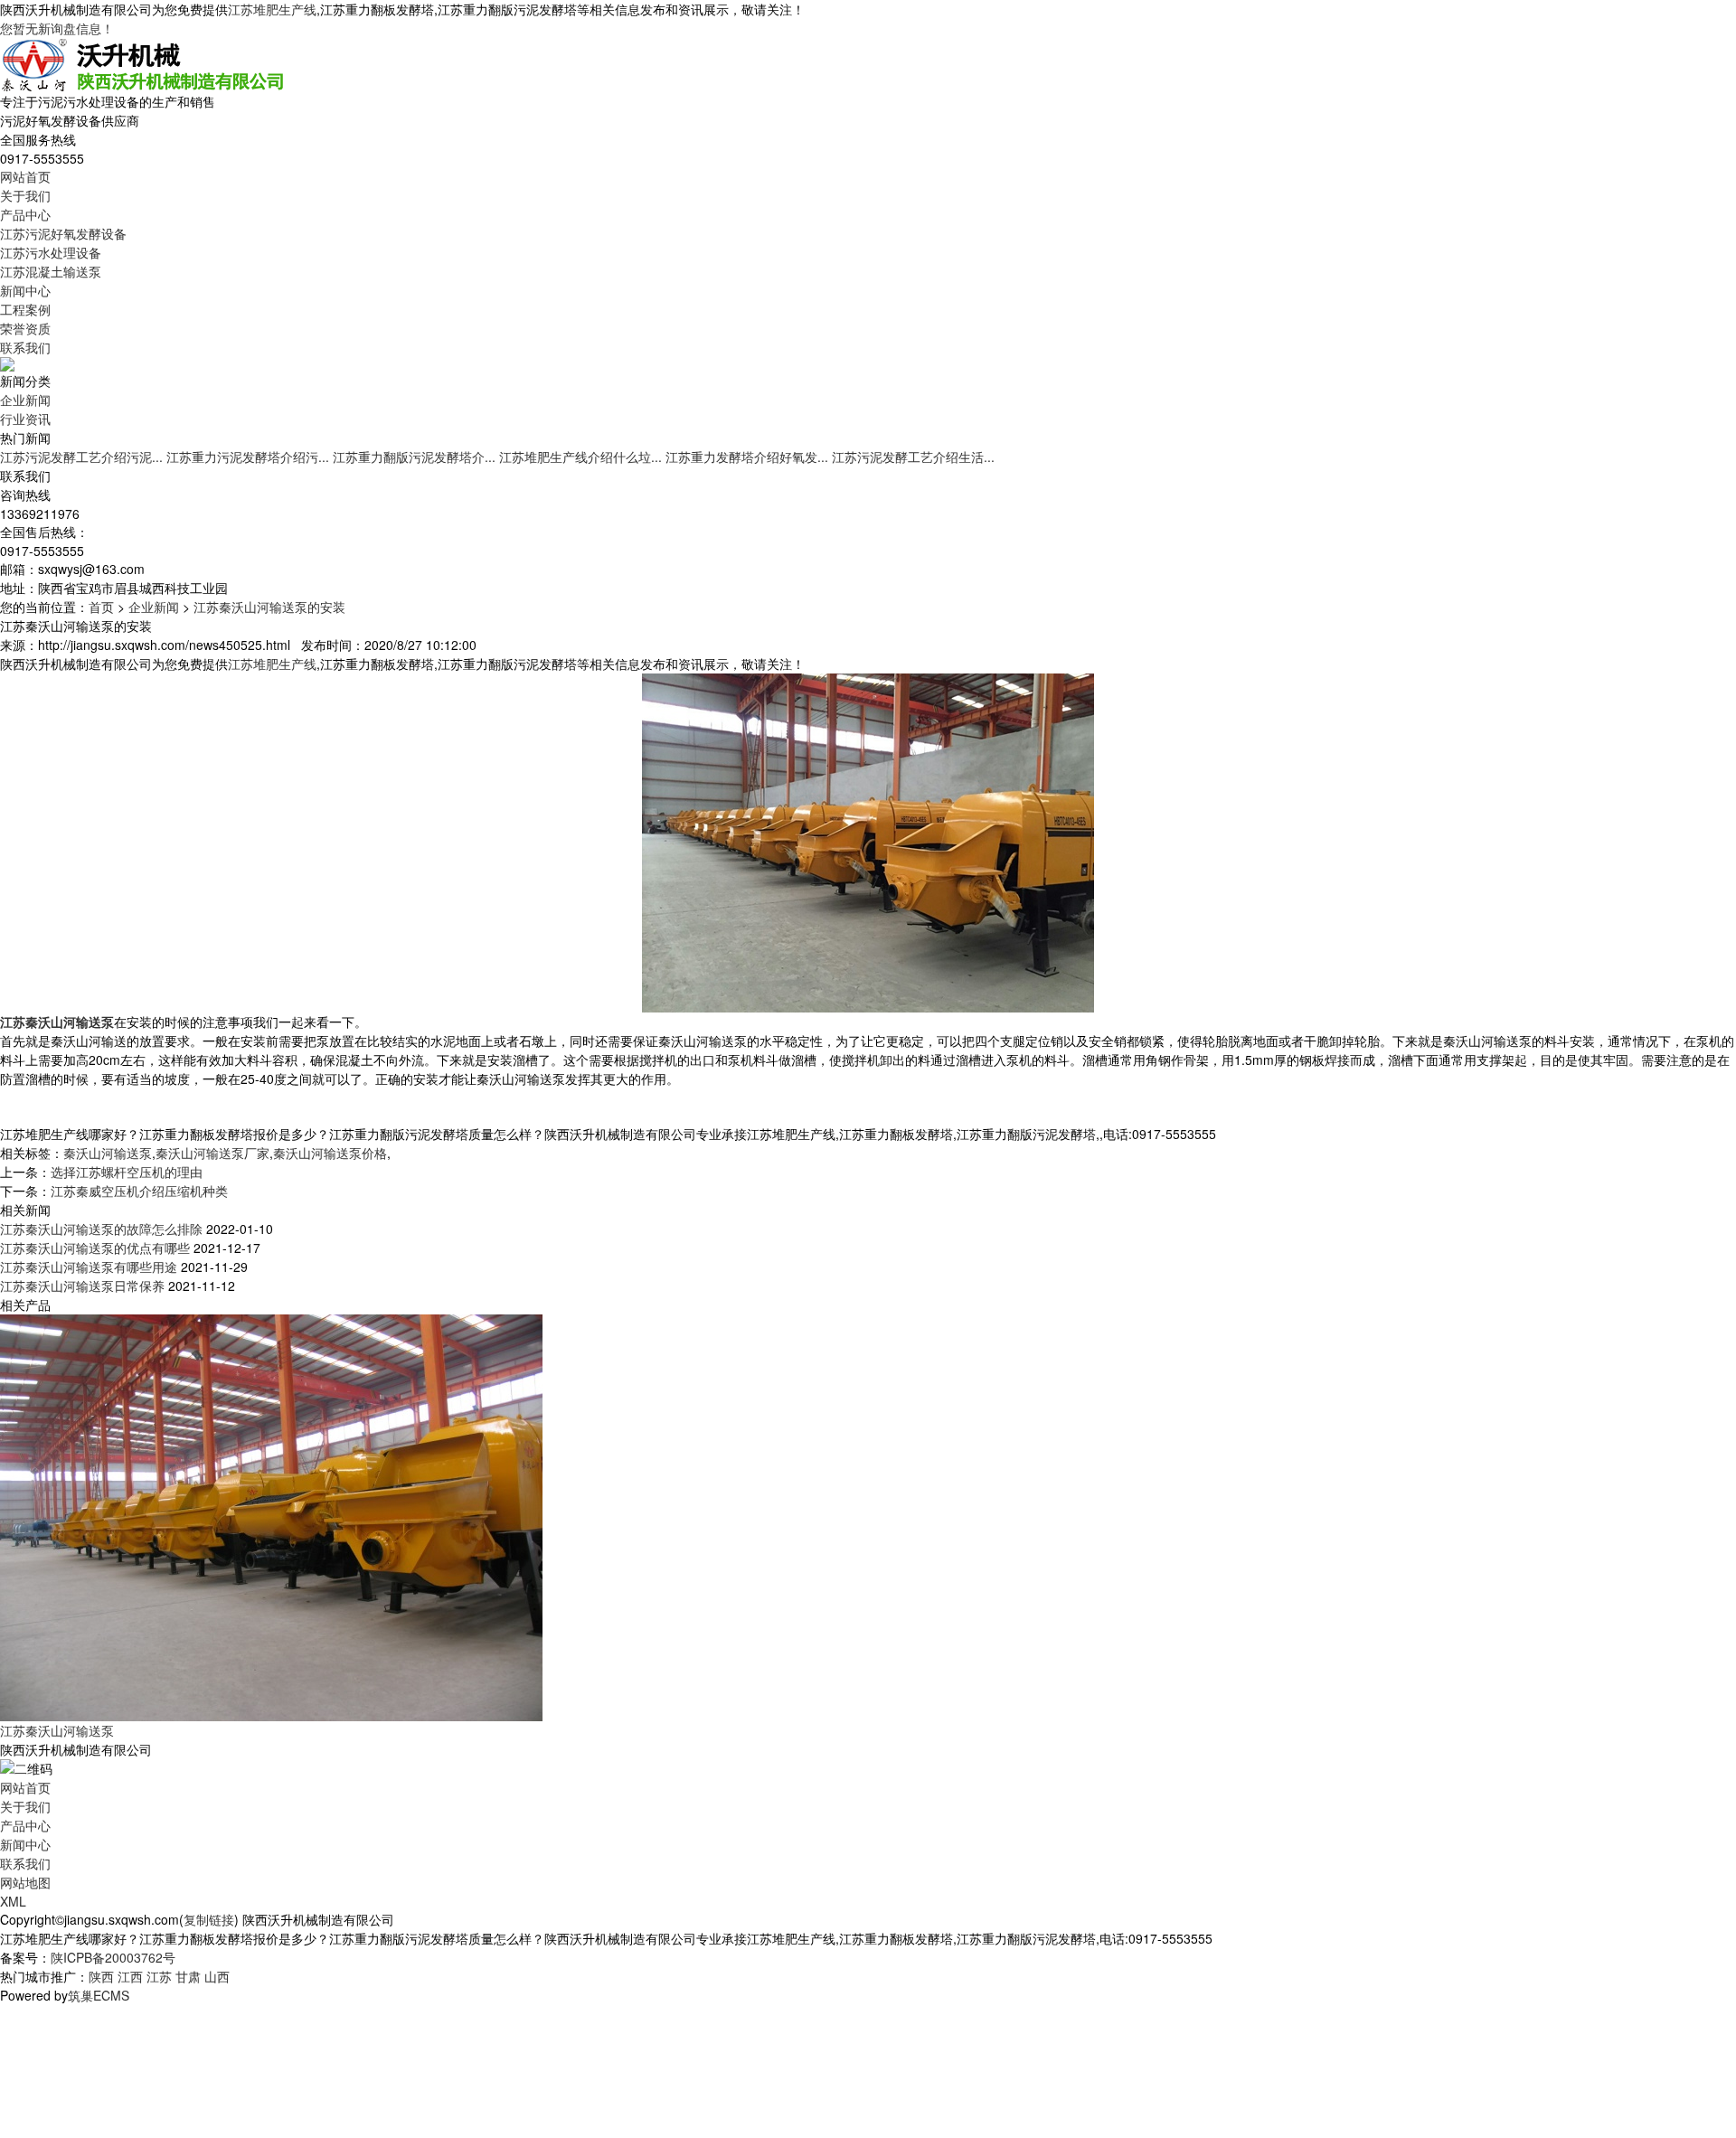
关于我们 (25, 195)
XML (13, 1901)
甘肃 (188, 1976)
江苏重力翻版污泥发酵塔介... (414, 457)
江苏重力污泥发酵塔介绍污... (248, 457)
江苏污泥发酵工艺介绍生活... (913, 457)
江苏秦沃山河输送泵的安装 (269, 607)
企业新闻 (25, 400)
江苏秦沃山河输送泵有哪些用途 (89, 1267)
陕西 (101, 1976)
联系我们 (25, 347)
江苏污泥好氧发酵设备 (63, 233)
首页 (101, 607)
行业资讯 (25, 419)
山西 (217, 1976)
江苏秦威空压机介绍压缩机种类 (139, 1191)
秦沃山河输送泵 (108, 1153)
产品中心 (25, 214)
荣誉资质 (25, 328)
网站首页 (25, 176)
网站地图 (25, 1882)
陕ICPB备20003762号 (113, 1957)
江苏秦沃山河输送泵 (57, 1730)
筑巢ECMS (99, 1995)
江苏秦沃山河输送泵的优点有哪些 (95, 1248)
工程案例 (25, 309)
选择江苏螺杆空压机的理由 (127, 1172)
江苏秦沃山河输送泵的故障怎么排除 (101, 1229)
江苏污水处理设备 (51, 252)
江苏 (159, 1976)
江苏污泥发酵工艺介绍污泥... (81, 457)
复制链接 (209, 1919)
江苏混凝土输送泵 (51, 271)
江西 (130, 1976)
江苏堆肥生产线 (272, 9)
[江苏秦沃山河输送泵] (271, 1516)
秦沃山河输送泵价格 (330, 1153)
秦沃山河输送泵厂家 (212, 1153)
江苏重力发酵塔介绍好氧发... (747, 457)
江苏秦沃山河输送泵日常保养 (82, 1286)
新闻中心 (25, 290)
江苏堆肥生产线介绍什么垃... (580, 457)
